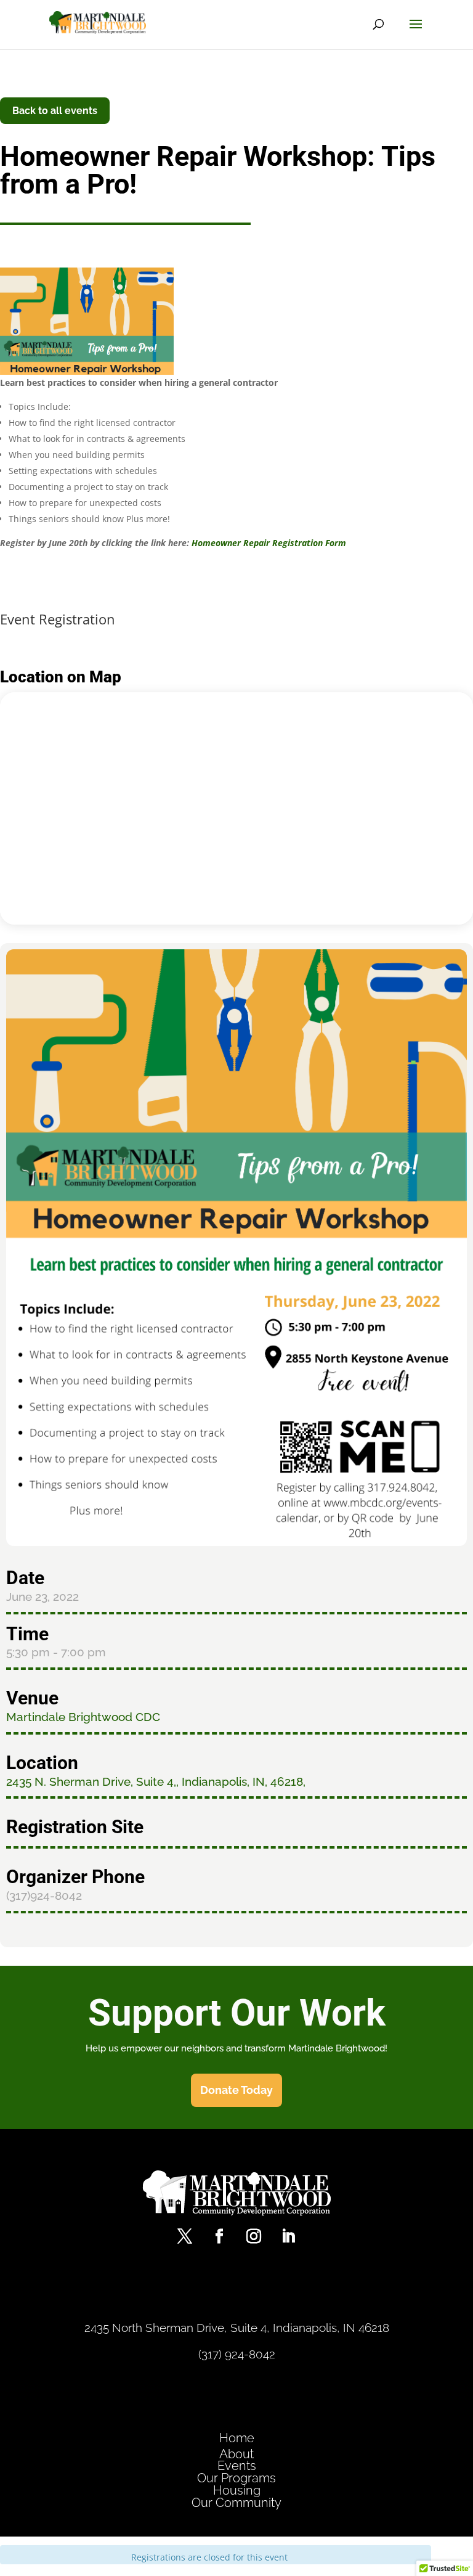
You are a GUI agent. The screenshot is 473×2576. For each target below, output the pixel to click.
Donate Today (236, 2090)
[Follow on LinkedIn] (288, 2236)
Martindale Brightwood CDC (83, 1717)
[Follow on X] (185, 2236)
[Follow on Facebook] (219, 2236)
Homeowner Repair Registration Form (269, 543)
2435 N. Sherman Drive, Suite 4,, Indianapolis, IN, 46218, (156, 1781)
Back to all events (55, 111)
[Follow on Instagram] (254, 2236)
